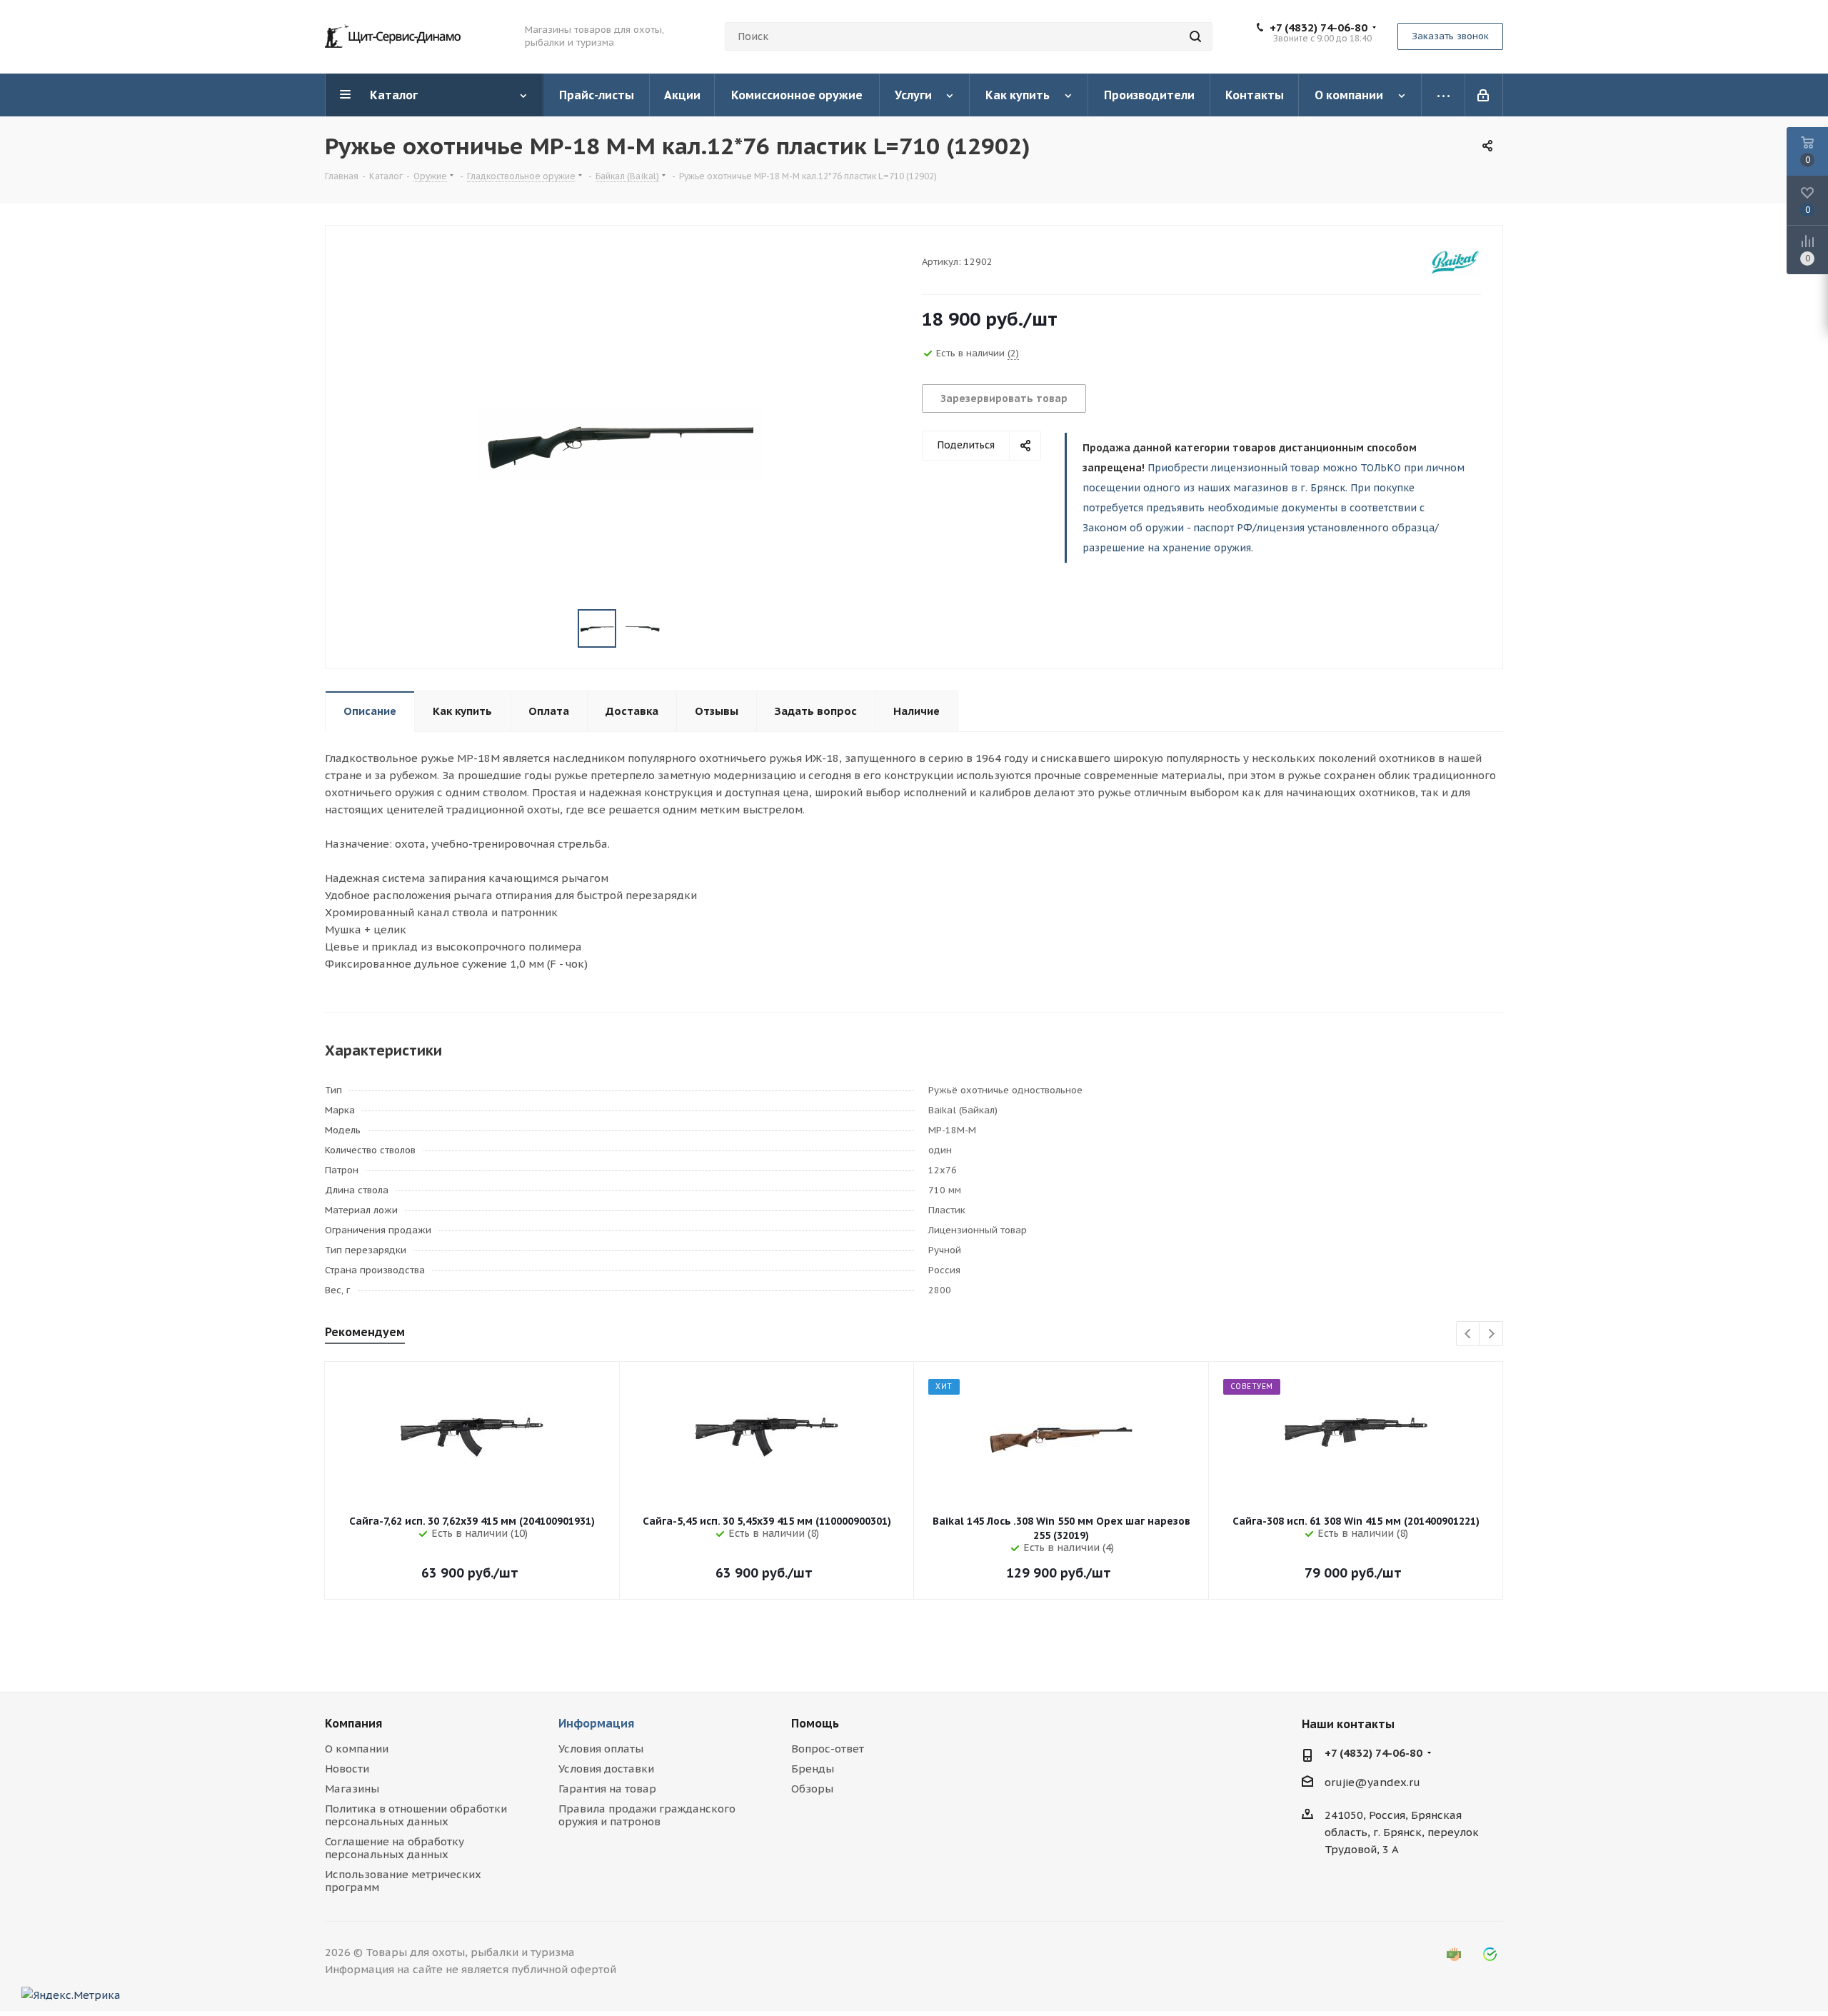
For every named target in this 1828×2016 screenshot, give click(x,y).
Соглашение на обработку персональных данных (395, 1848)
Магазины (352, 1789)
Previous (1468, 1334)
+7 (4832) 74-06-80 (1319, 28)
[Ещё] (1443, 95)
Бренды (813, 1769)
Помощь (815, 1723)
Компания (353, 1723)
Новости (347, 1769)
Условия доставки (606, 1769)
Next (1491, 1334)
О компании (357, 1749)
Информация (596, 1723)
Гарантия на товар (607, 1789)
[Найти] (1195, 36)
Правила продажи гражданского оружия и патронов (647, 1815)
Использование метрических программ (403, 1881)
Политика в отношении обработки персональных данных (416, 1815)
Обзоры (812, 1789)
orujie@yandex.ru (1372, 1782)
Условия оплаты (601, 1749)
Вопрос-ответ (828, 1749)
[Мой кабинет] (1484, 95)
